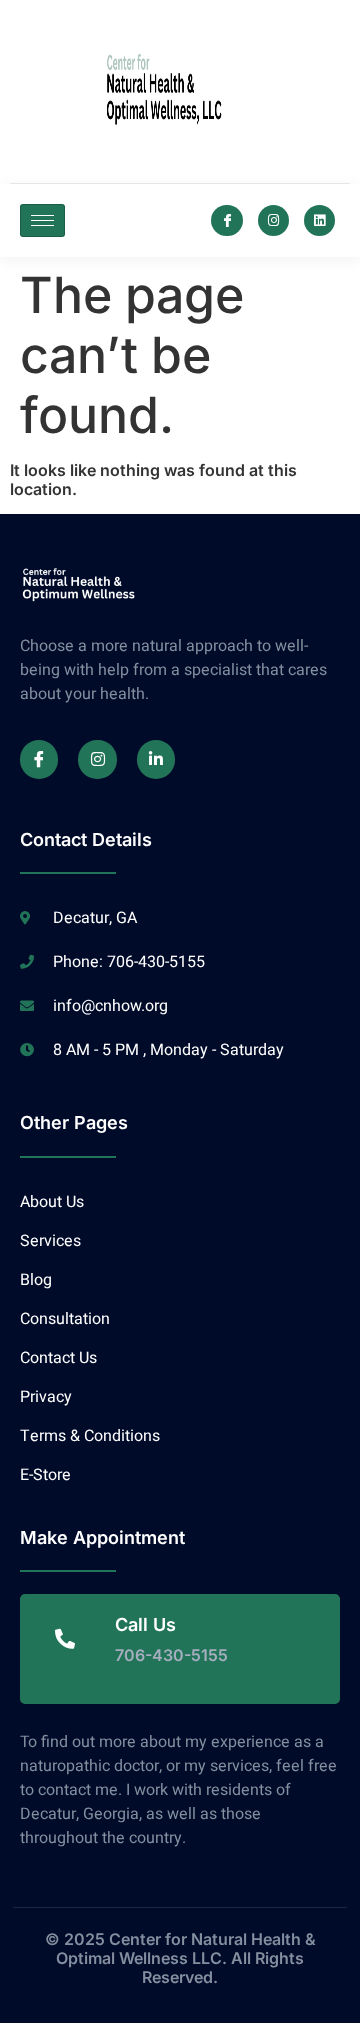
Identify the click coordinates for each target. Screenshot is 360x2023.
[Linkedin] (319, 220)
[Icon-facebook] (226, 220)
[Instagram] (273, 220)
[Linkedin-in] (156, 759)
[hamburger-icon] (42, 220)
